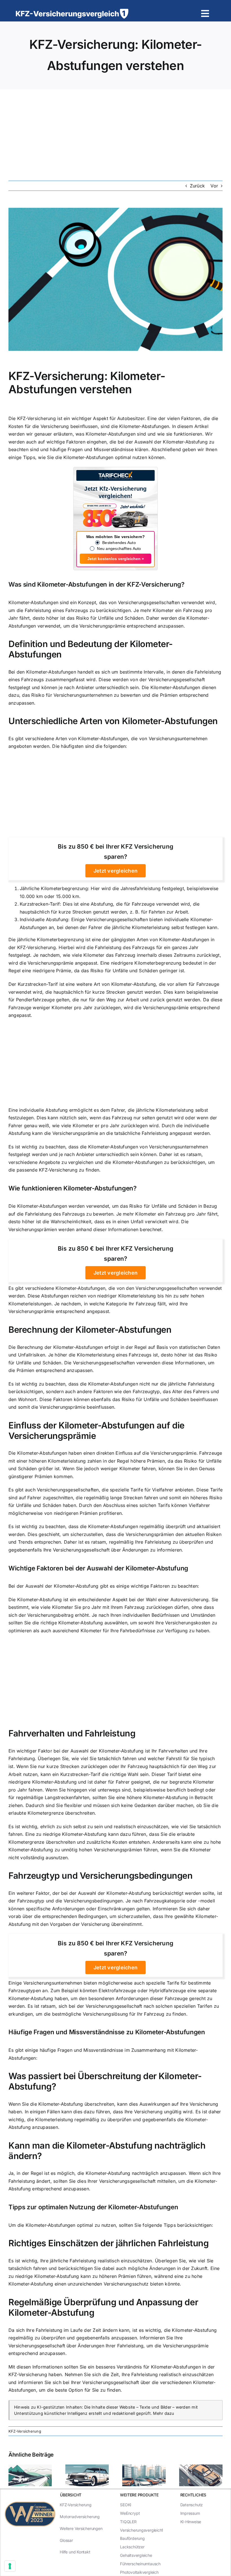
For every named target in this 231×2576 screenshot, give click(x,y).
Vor (214, 186)
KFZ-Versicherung (25, 2431)
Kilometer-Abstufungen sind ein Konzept (52, 602)
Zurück (197, 186)
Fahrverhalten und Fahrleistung (72, 1733)
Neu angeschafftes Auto (119, 549)
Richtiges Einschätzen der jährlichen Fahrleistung (108, 2243)
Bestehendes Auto (119, 543)
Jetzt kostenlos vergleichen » (116, 559)
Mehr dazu (164, 2413)
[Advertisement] (115, 132)
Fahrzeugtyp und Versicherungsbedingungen (101, 1875)
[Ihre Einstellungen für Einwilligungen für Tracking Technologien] (10, 2566)
